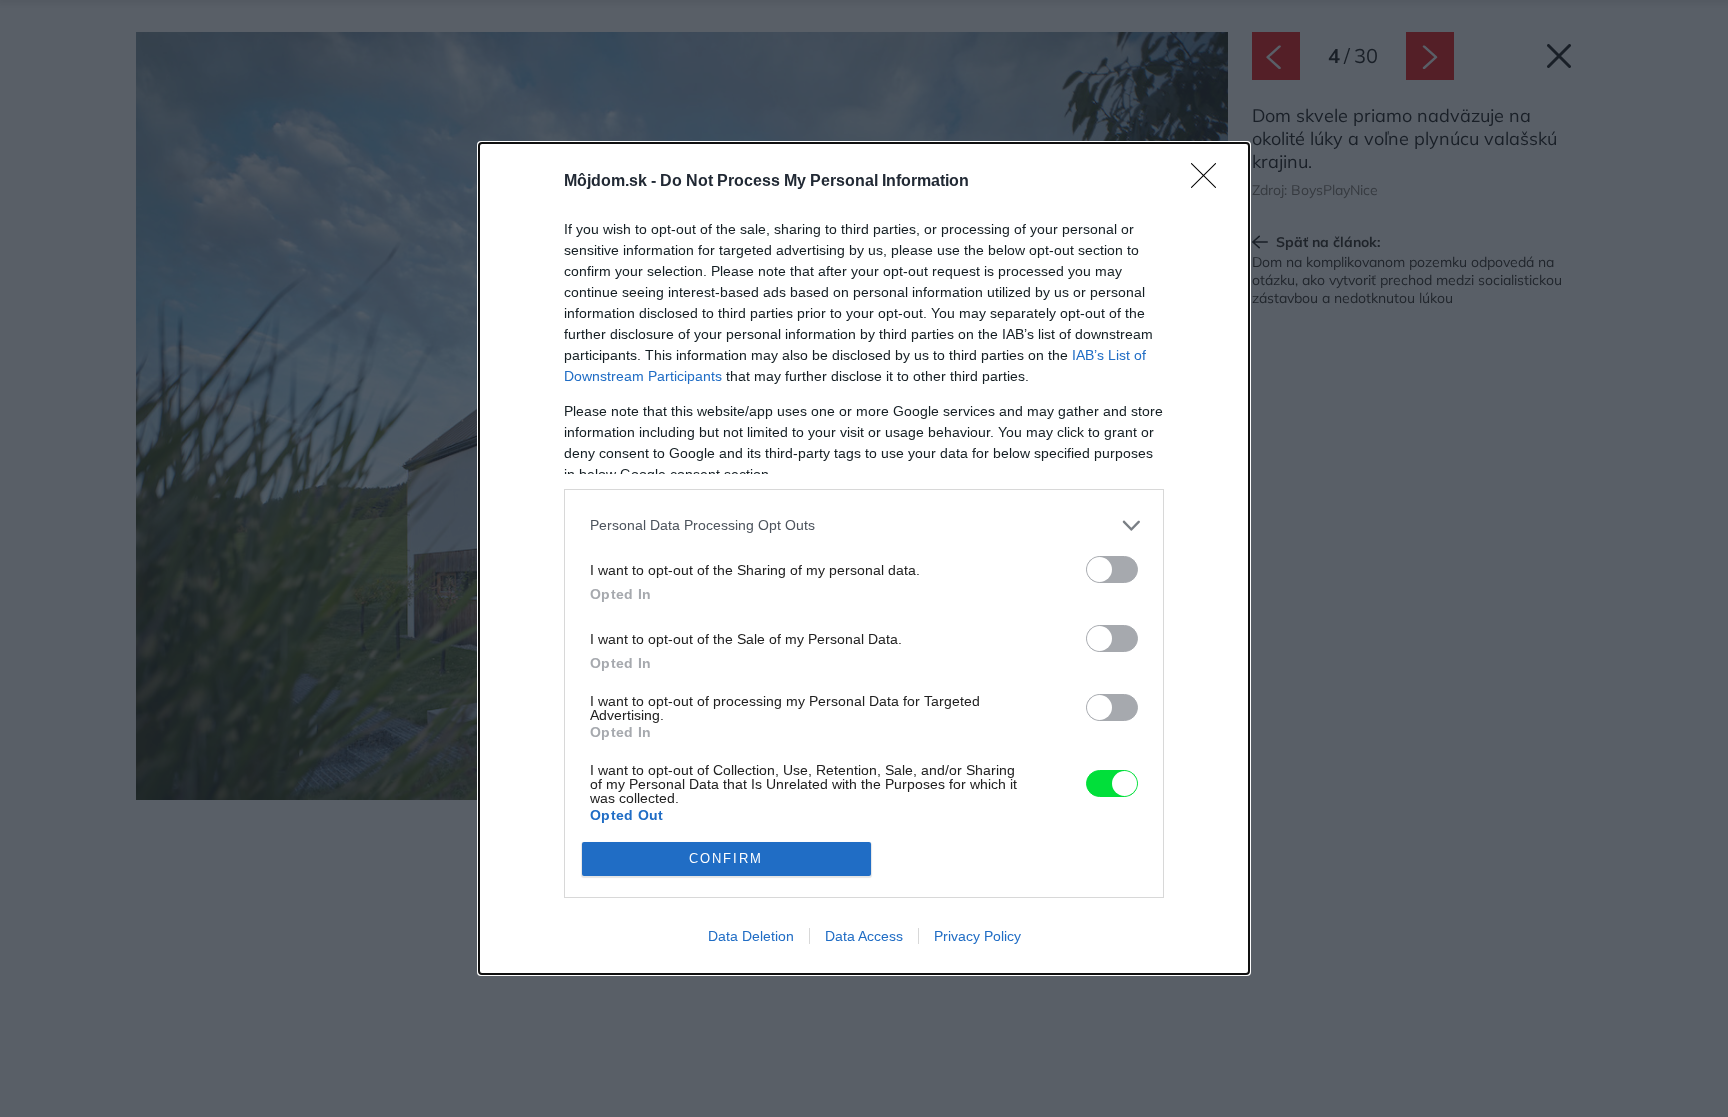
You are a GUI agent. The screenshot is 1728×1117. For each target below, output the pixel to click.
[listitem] (864, 525)
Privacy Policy (977, 936)
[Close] (1210, 182)
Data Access (864, 936)
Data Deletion (751, 936)
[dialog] (864, 558)
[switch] (1112, 569)
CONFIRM (726, 858)
